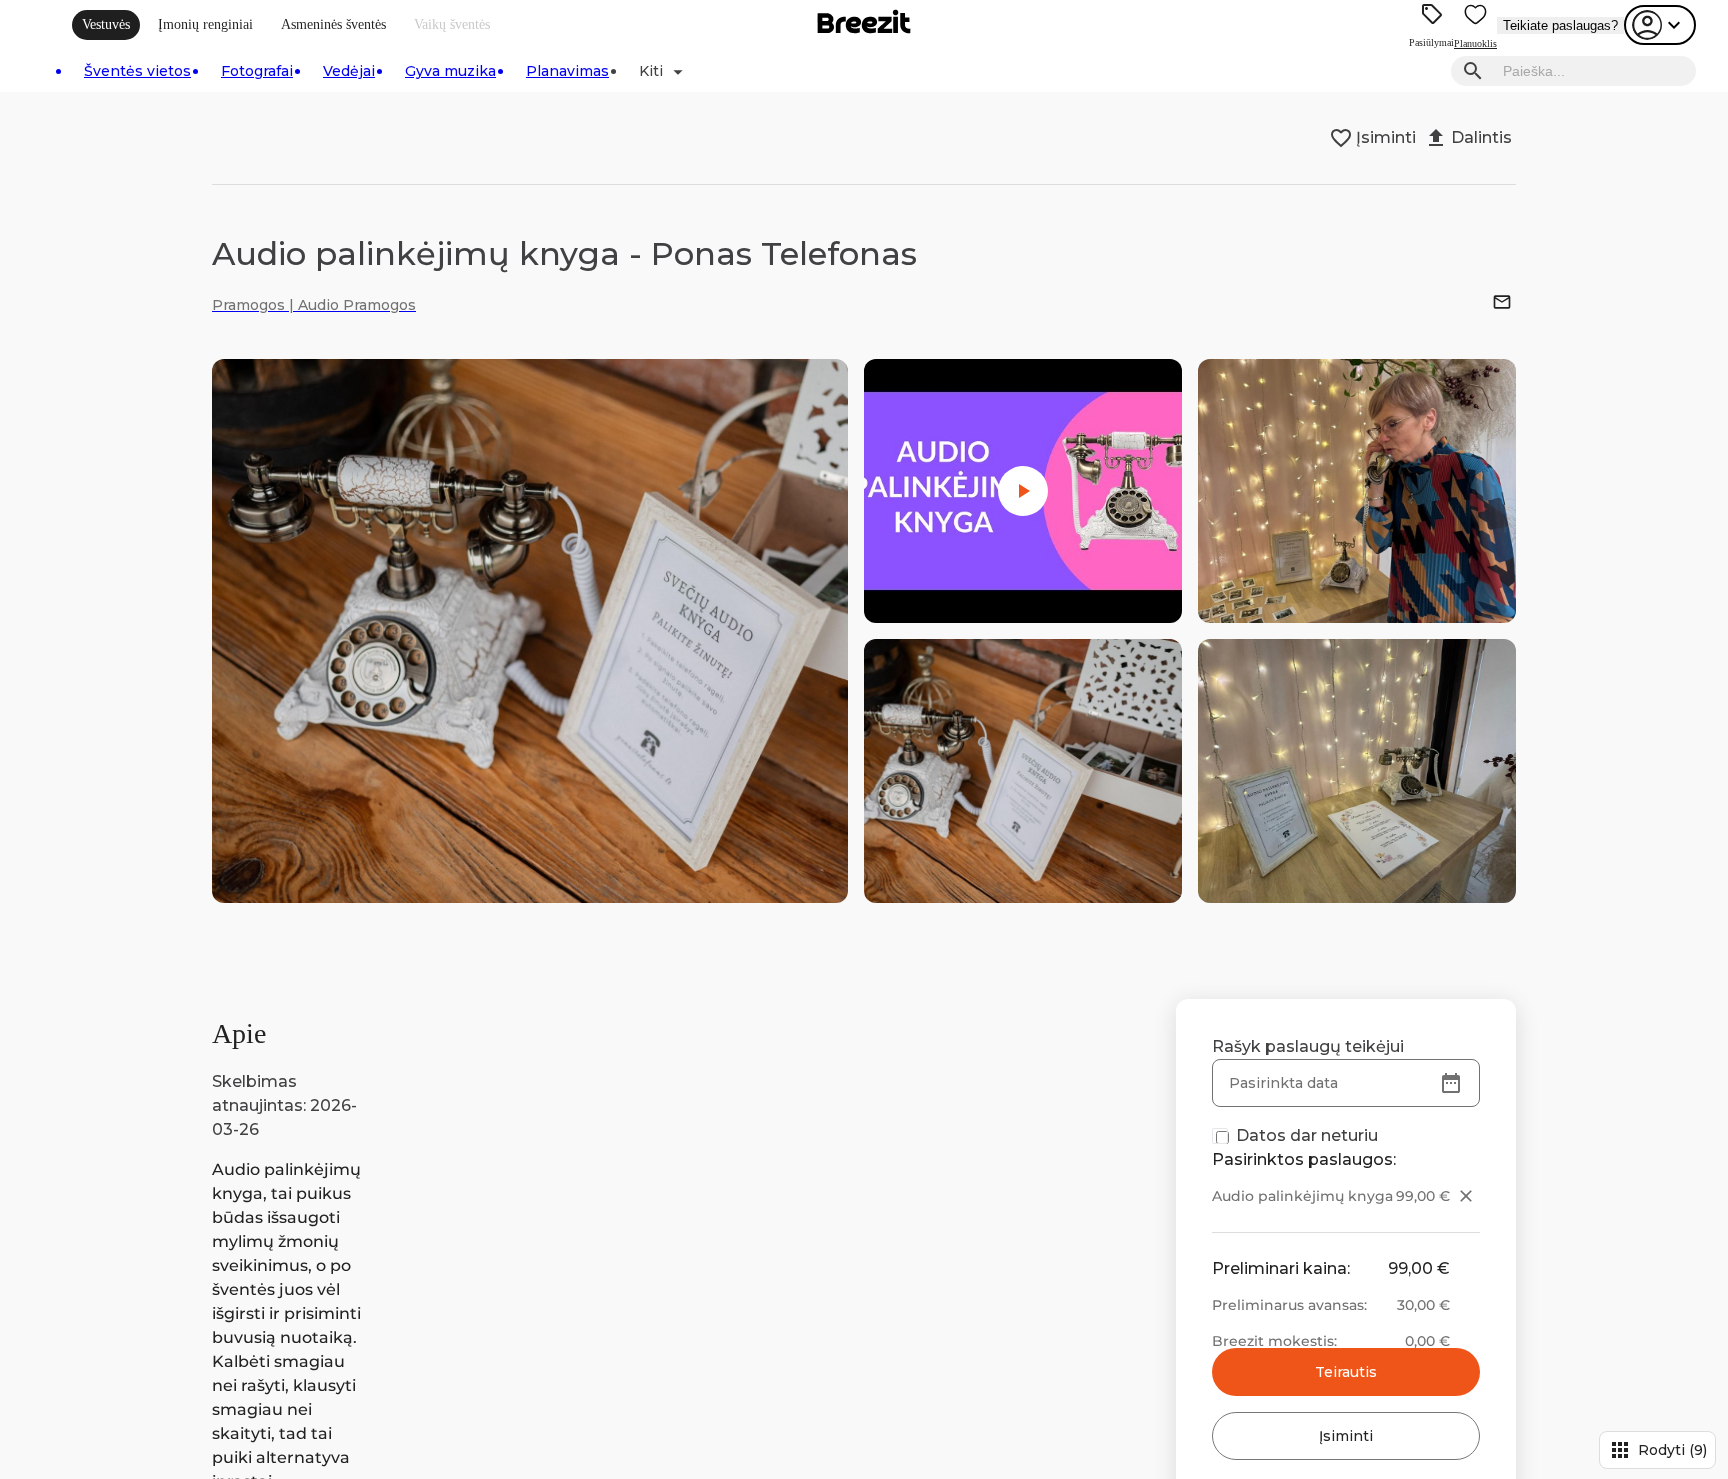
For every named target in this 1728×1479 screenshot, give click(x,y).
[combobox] (1593, 71)
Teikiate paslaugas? (1560, 25)
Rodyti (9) (1657, 1450)
